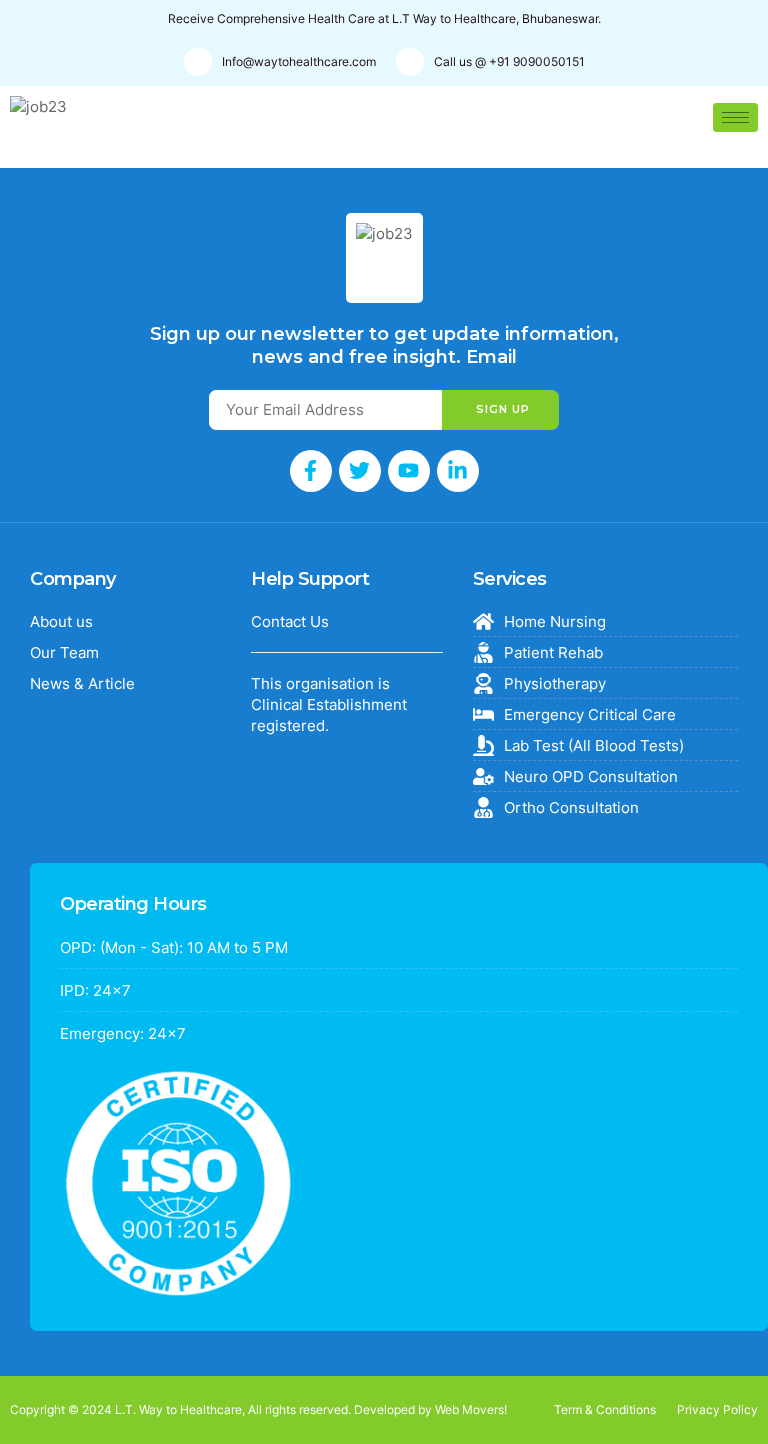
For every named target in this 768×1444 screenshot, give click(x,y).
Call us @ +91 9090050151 (509, 61)
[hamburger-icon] (735, 117)
